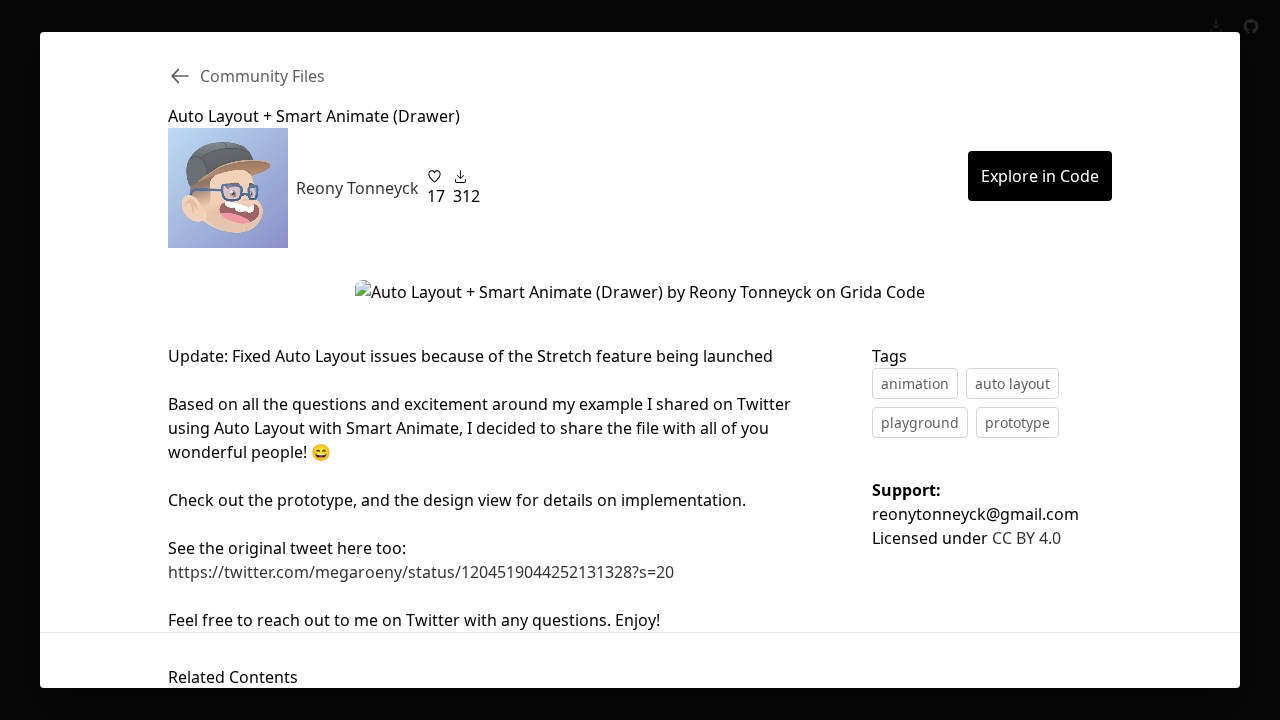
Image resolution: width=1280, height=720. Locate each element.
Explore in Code (1040, 176)
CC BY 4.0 (1026, 538)
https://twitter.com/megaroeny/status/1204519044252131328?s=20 (421, 572)
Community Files (262, 76)
